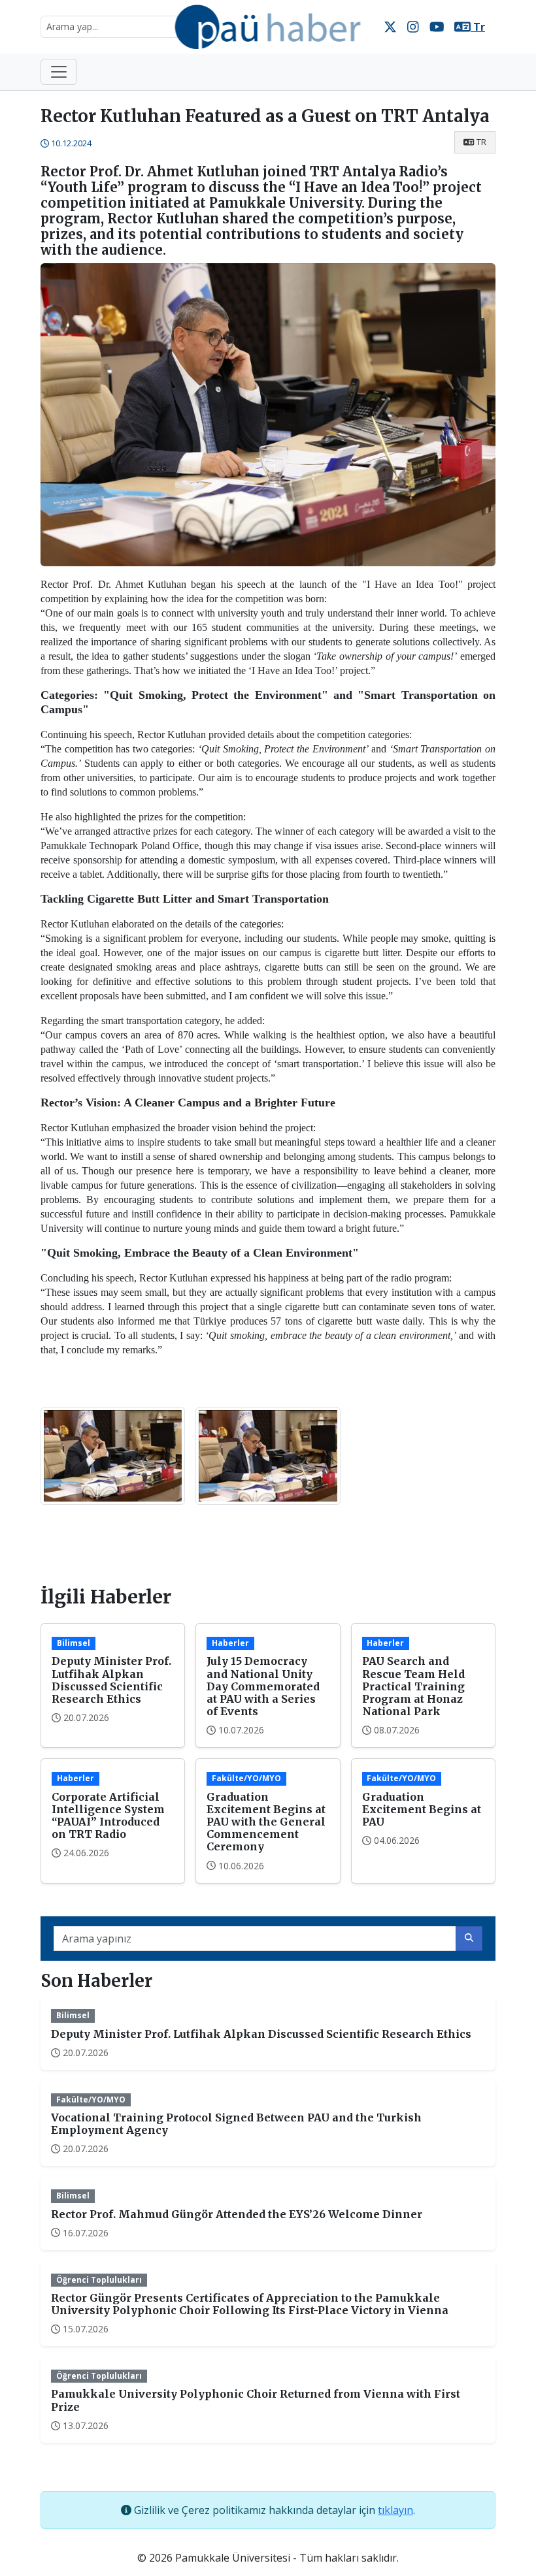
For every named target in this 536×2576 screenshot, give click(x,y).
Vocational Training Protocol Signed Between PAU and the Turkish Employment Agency (236, 2124)
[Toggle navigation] (59, 72)
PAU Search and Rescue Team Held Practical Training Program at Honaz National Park (413, 1686)
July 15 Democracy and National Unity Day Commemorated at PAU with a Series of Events (263, 1686)
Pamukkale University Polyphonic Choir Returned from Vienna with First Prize (256, 2400)
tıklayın (395, 2510)
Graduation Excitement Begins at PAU (422, 1809)
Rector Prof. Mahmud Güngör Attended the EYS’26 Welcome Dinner (237, 2214)
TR (481, 142)
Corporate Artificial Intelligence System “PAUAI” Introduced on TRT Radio (108, 1816)
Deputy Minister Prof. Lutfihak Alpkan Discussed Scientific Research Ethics (111, 1680)
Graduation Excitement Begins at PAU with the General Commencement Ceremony (266, 1822)
